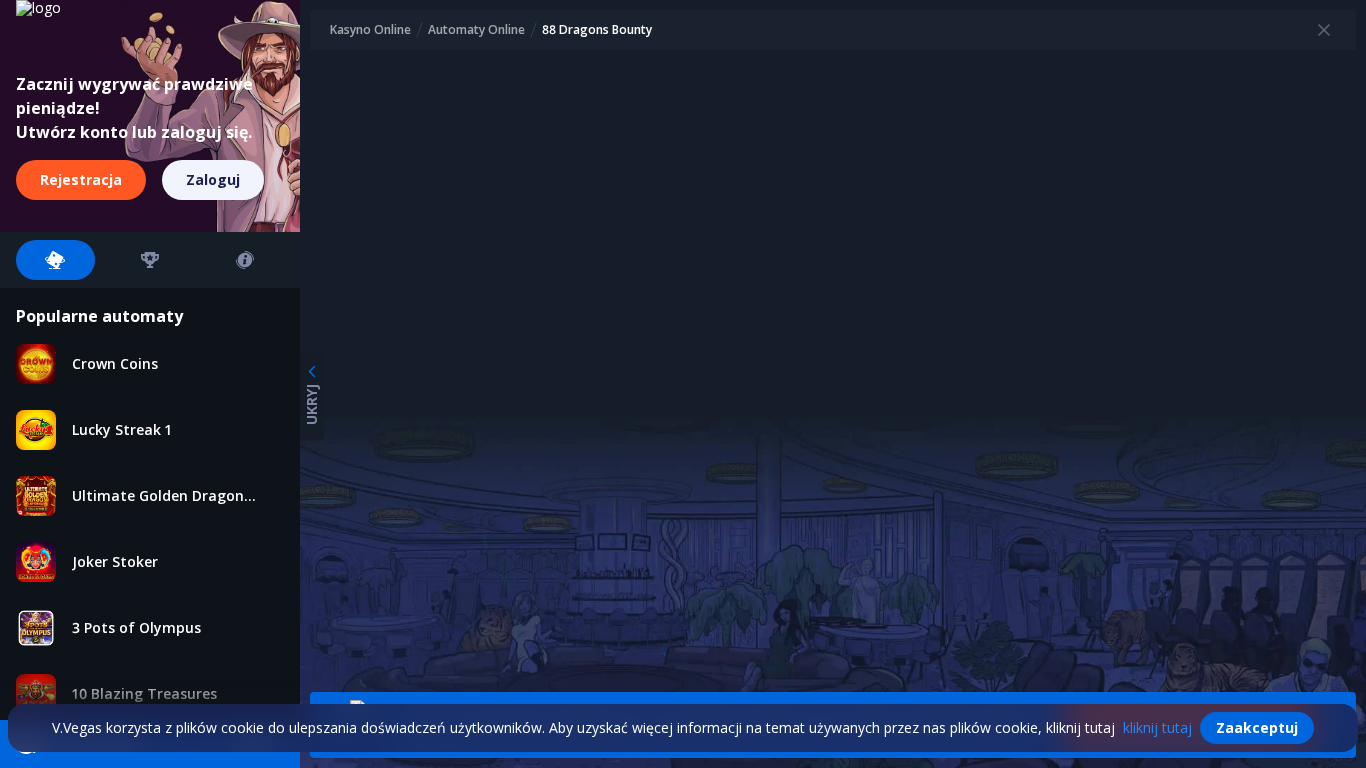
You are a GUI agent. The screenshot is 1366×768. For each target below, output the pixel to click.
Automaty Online (476, 30)
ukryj (311, 404)
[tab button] (55, 260)
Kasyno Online (370, 30)
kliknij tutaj (1157, 727)
